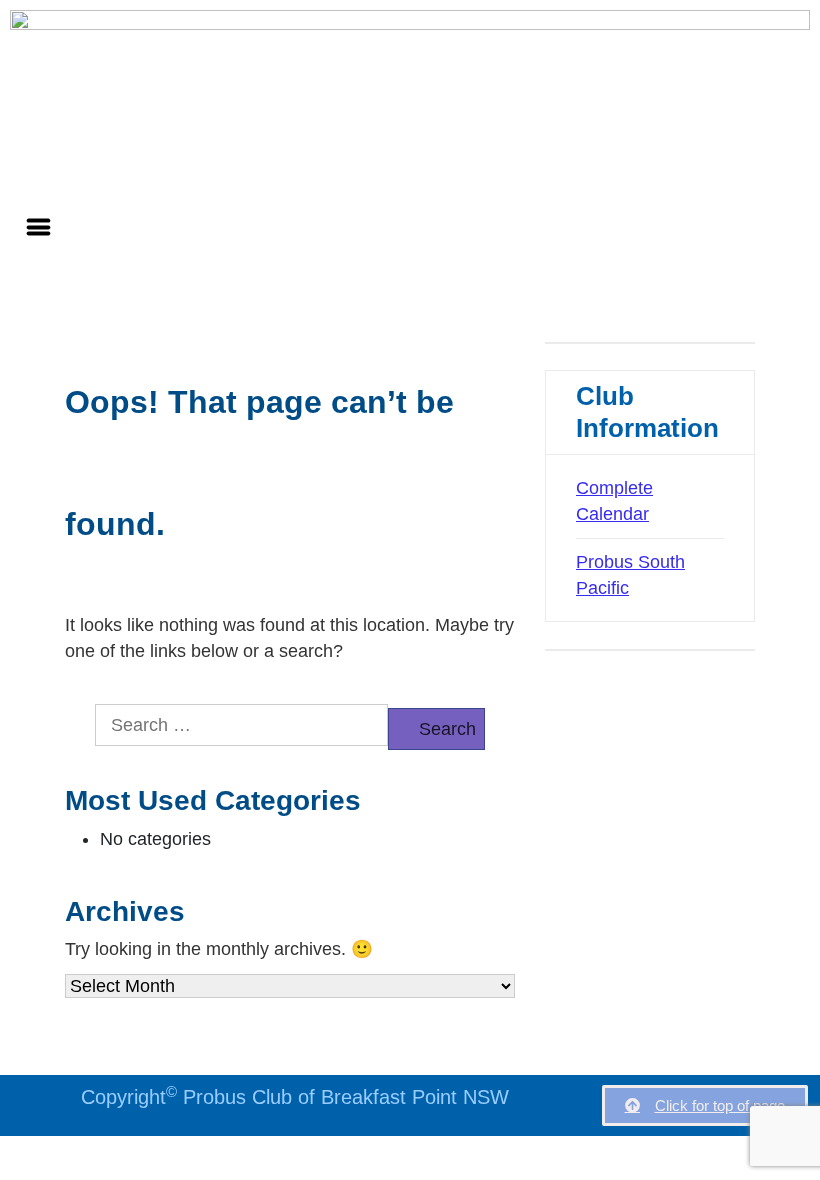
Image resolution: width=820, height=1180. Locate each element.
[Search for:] (241, 725)
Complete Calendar (614, 501)
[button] (39, 227)
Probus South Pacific (630, 575)
